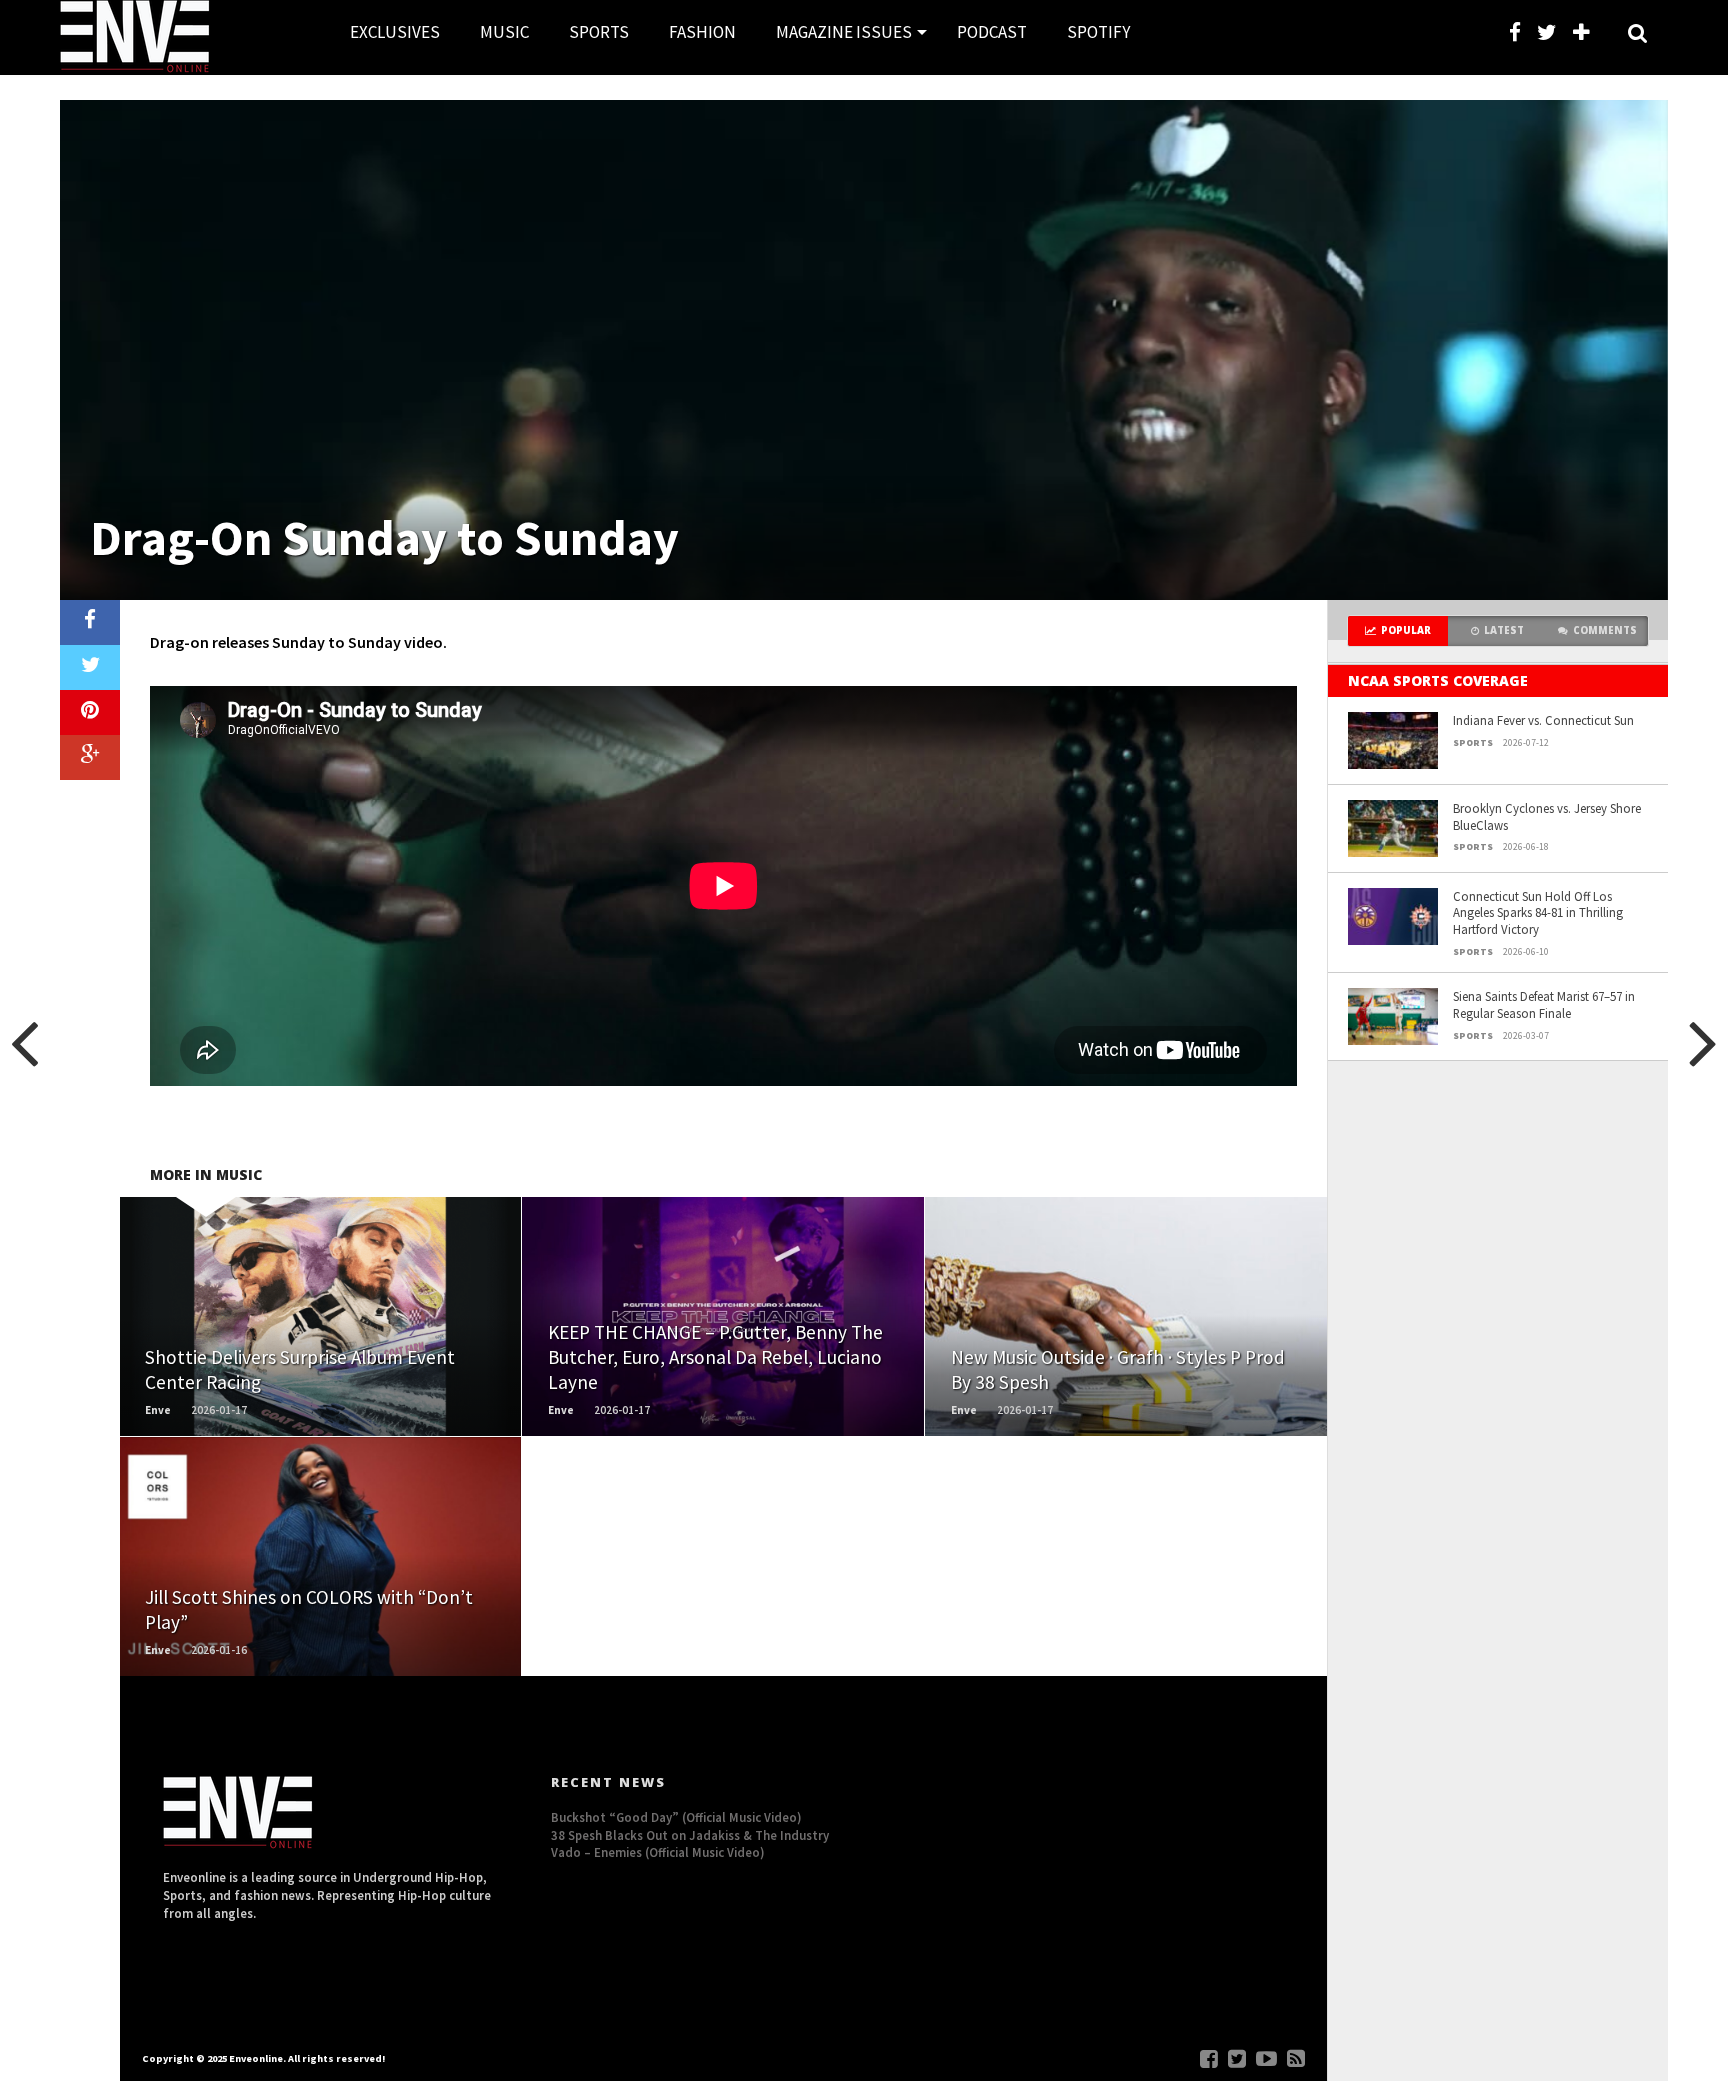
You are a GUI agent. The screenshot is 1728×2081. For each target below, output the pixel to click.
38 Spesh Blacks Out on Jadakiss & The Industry (690, 1835)
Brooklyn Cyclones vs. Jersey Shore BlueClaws (1547, 816)
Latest (1504, 630)
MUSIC (504, 32)
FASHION (702, 32)
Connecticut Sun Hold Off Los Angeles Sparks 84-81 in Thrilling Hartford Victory (1538, 912)
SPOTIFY (1098, 32)
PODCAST (992, 32)
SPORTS (599, 32)
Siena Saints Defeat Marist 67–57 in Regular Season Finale (1544, 1004)
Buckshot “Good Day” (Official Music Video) (676, 1817)
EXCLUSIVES (395, 32)
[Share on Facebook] (90, 622)
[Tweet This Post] (90, 667)
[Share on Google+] (90, 757)
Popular (1406, 630)
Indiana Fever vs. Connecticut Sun (1543, 720)
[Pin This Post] (90, 712)
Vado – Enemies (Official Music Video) (658, 1852)
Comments (1605, 630)
